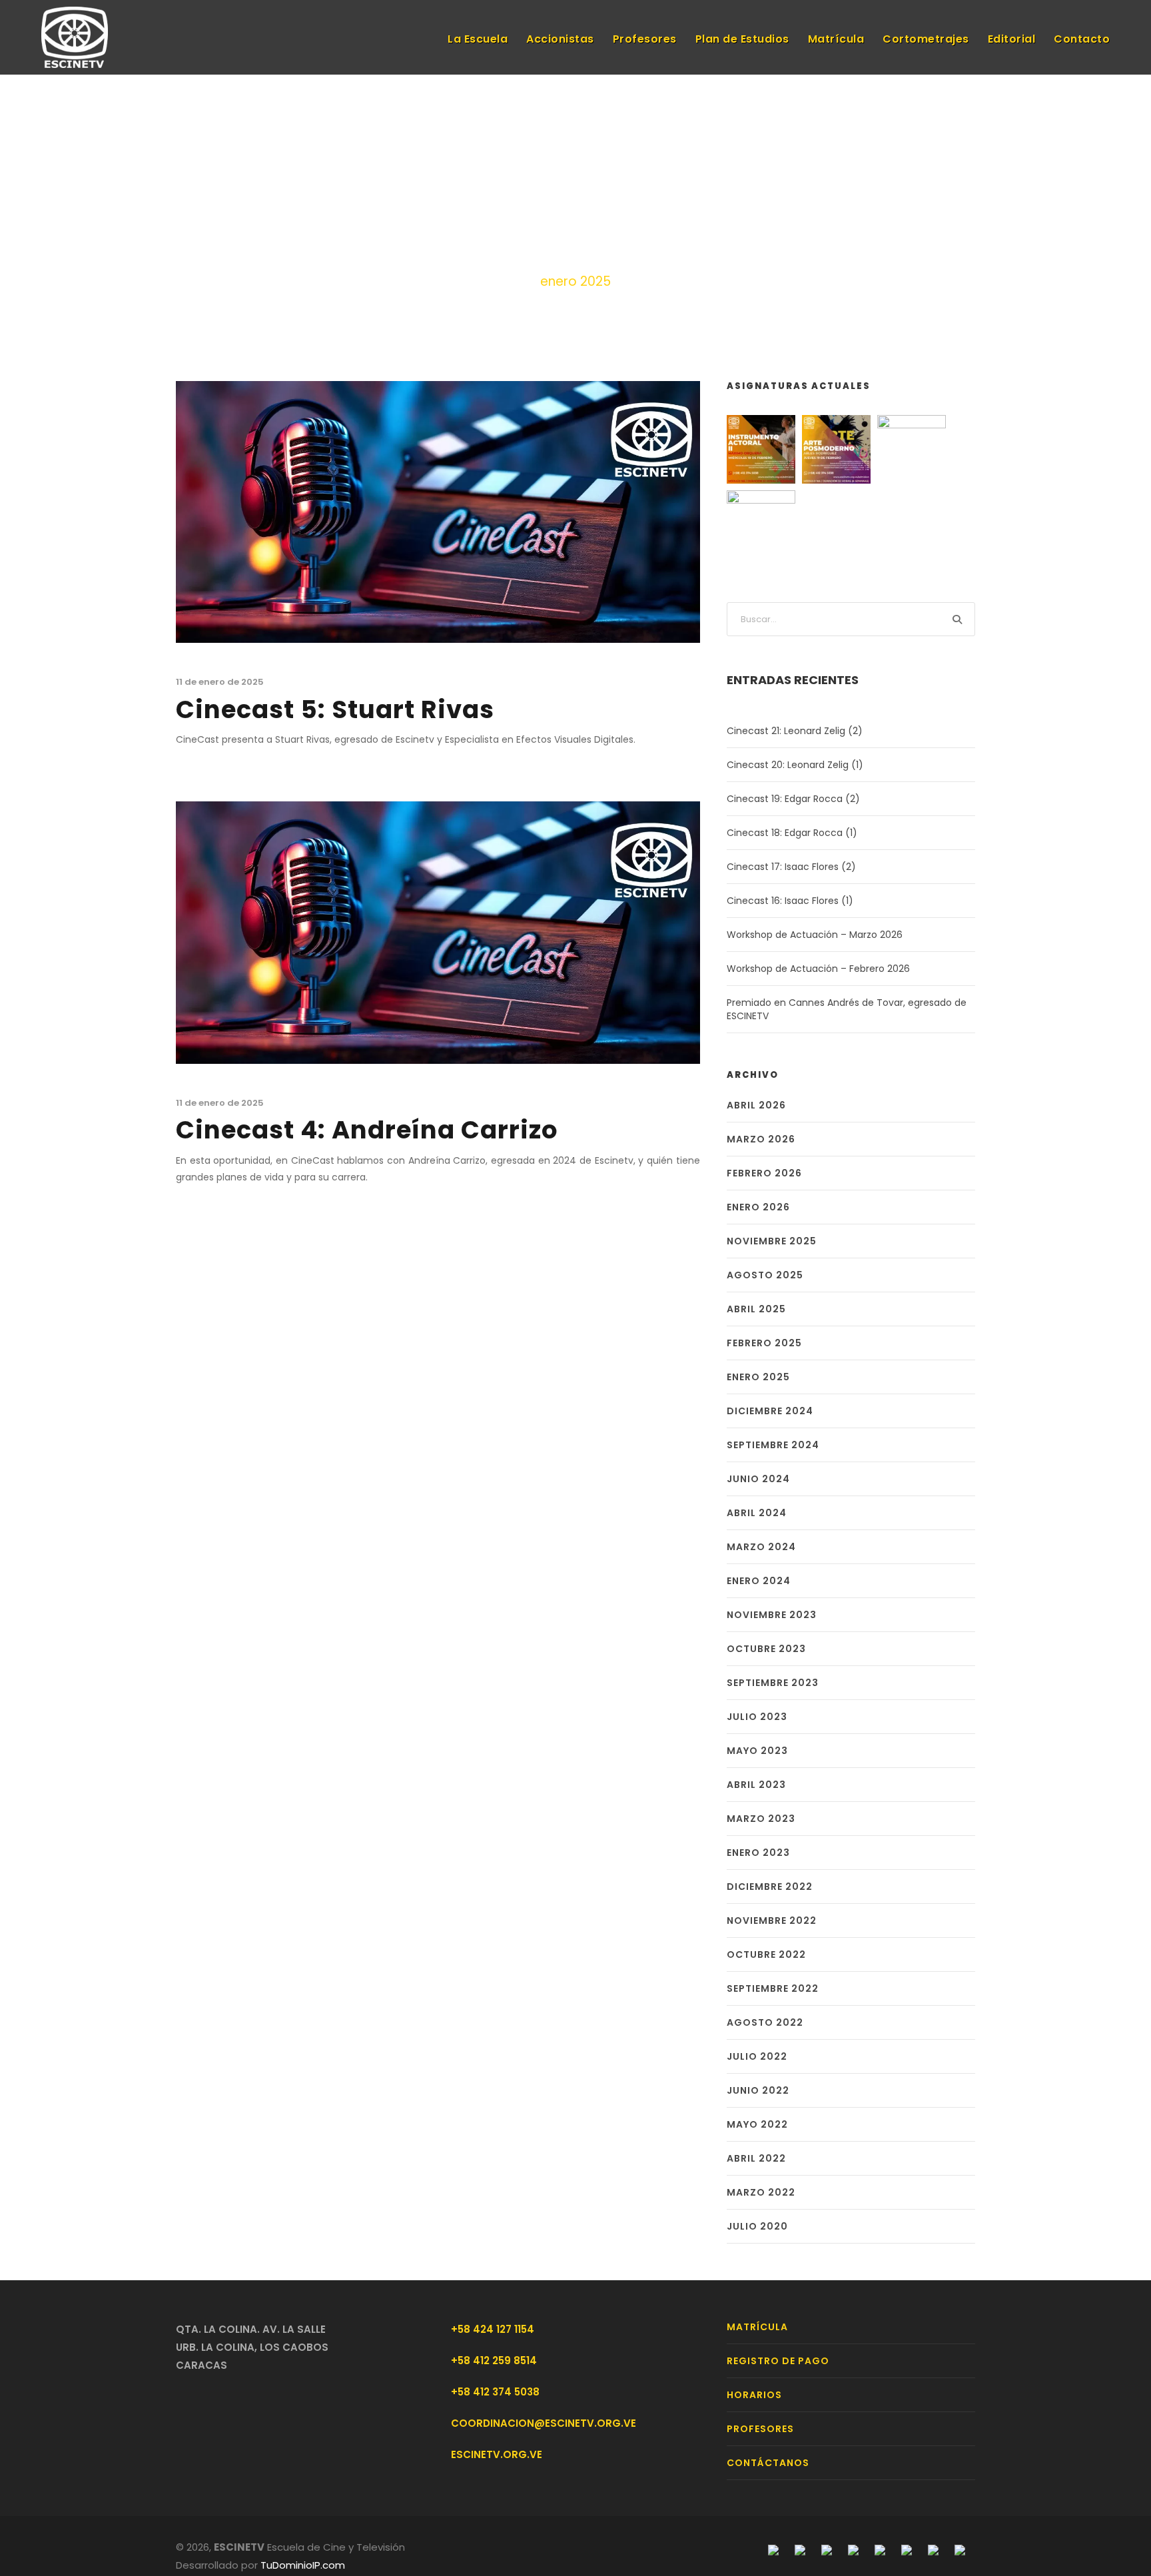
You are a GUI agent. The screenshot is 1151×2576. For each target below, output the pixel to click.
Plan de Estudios (742, 39)
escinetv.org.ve (497, 2454)
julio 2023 (757, 1717)
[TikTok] (960, 2549)
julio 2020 (757, 2226)
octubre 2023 (766, 1649)
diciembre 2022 (770, 1887)
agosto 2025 (765, 1275)
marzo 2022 (761, 2192)
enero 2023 (758, 1853)
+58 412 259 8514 (494, 2361)
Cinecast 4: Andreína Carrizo (367, 1130)
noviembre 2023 (772, 1615)
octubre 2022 (766, 1954)
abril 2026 (756, 1105)
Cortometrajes (926, 39)
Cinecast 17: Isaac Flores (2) (791, 867)
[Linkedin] (907, 2549)
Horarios (754, 2395)
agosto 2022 (765, 2022)
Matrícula (836, 39)
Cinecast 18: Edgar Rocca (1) (792, 833)
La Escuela (478, 39)
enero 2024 (759, 1581)
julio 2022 (757, 2056)
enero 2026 (758, 1207)
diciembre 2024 (770, 1411)
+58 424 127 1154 (493, 2329)
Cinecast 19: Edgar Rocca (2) (793, 799)
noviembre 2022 (772, 1921)
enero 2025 (758, 1377)
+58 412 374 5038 (495, 2392)
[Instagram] (827, 2549)
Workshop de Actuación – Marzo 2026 (815, 935)
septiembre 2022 (773, 1988)
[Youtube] (880, 2549)
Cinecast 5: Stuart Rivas (335, 709)
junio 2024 (758, 1479)
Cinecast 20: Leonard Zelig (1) (795, 765)
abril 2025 (756, 1309)
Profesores (645, 39)
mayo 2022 (757, 2124)
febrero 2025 (764, 1343)
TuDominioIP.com (303, 2565)
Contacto (1082, 39)
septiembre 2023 (773, 1683)
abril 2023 (756, 1785)
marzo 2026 (761, 1139)
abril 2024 (757, 1513)
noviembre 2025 (772, 1241)
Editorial (1012, 39)
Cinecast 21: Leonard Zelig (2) (795, 731)
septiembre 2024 (773, 1445)
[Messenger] (800, 2549)
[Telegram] (853, 2549)
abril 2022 (756, 2158)
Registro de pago (778, 2361)
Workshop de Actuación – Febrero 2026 (818, 969)
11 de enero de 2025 (220, 682)
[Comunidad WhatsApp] (933, 2549)
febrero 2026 (764, 1173)
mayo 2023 (757, 1751)
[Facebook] (773, 2549)
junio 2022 (758, 2090)
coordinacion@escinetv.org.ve (544, 2423)
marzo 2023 (761, 1819)
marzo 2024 (761, 1547)
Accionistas (560, 39)
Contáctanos (768, 2463)
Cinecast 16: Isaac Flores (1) (790, 901)
